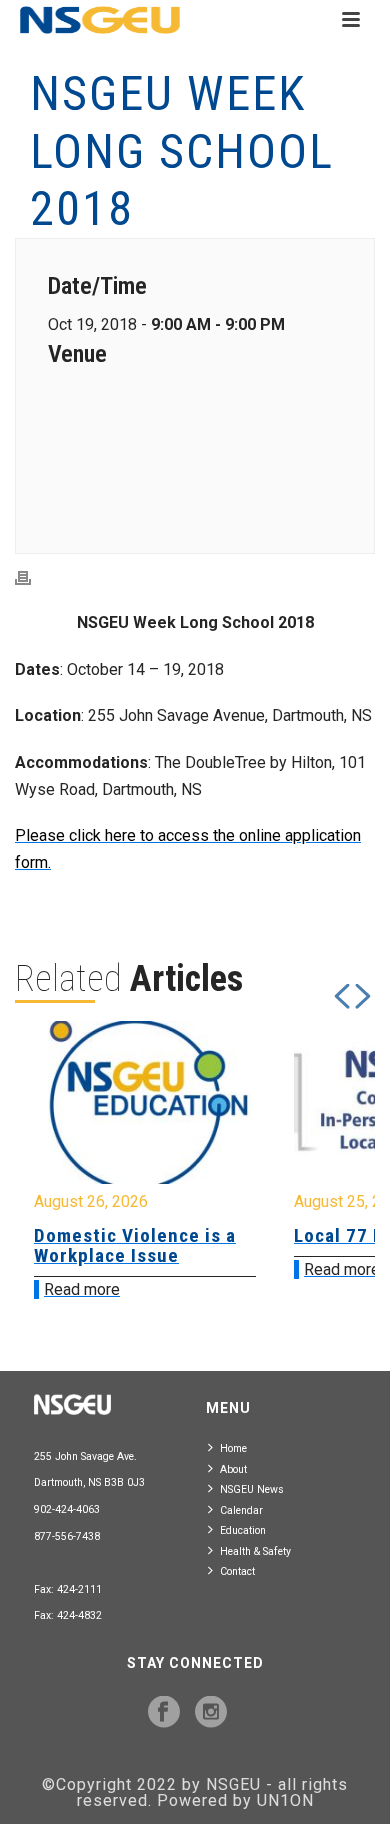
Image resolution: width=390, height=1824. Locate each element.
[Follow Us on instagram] (211, 1713)
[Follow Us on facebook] (164, 1713)
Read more (82, 1289)
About (233, 1469)
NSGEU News (252, 1489)
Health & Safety (255, 1551)
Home (233, 1448)
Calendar (241, 1510)
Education (243, 1530)
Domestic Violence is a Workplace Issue (135, 1245)
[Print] (33, 577)
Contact (237, 1571)
